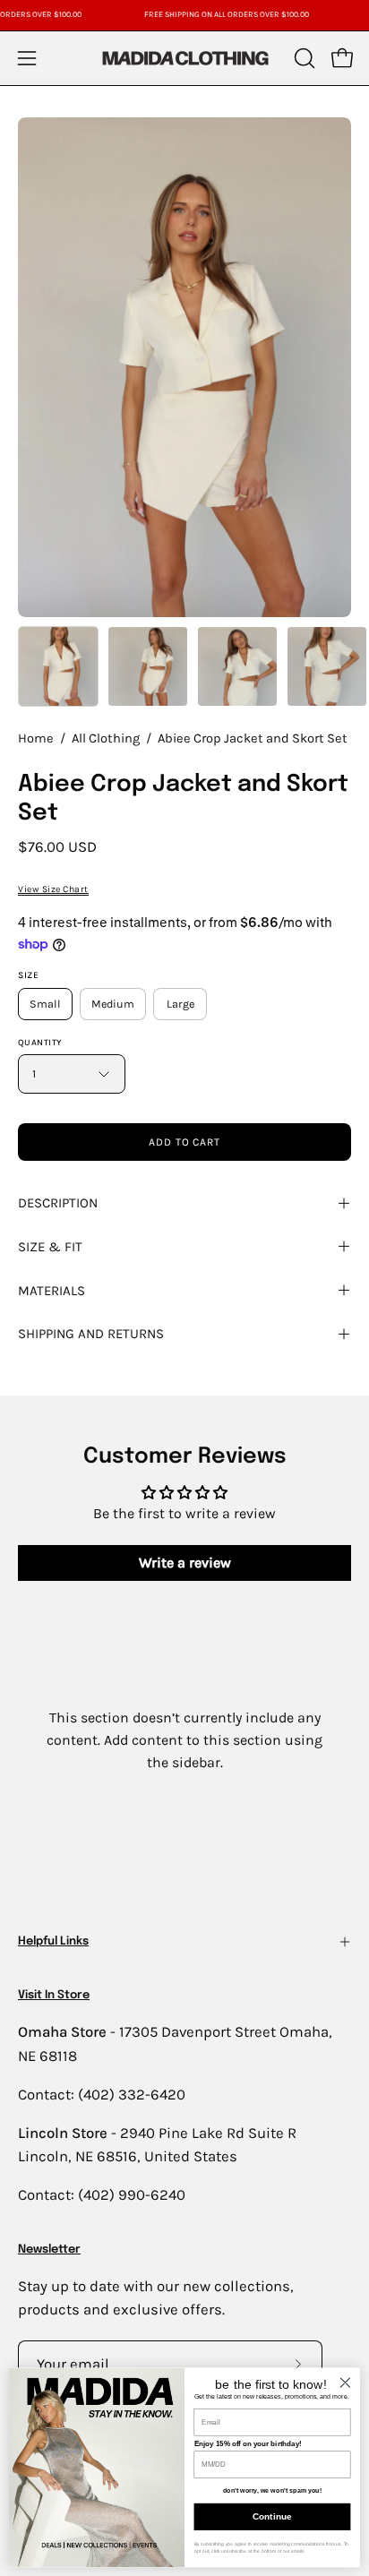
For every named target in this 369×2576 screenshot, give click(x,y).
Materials (51, 1291)
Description (58, 1203)
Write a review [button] (185, 1563)
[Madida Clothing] (184, 58)
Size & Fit (50, 1247)
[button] (303, 58)
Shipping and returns (91, 1334)
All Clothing (106, 738)
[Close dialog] (345, 2382)
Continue (272, 2516)
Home (36, 738)
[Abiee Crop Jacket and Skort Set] (58, 666)
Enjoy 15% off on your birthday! (248, 2444)
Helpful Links (53, 1941)
